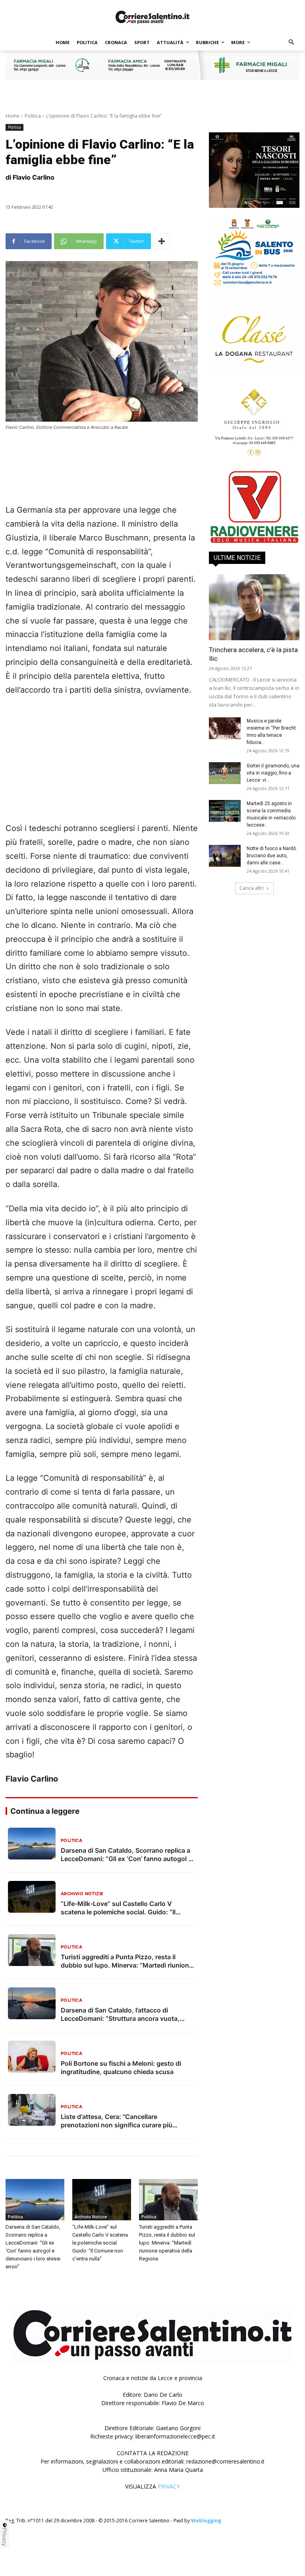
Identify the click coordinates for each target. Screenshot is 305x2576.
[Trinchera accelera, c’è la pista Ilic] (254, 607)
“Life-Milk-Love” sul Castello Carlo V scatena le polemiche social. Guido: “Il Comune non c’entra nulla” (100, 2243)
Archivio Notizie (91, 2217)
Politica (33, 116)
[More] (162, 241)
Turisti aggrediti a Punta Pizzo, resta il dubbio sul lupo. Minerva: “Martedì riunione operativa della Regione (167, 2243)
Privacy (5, 2537)
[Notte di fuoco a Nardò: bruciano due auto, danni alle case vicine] (225, 856)
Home (13, 116)
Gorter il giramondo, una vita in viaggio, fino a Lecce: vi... (273, 773)
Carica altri (252, 888)
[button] (292, 43)
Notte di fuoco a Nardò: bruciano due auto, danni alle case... (272, 856)
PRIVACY (169, 2486)
